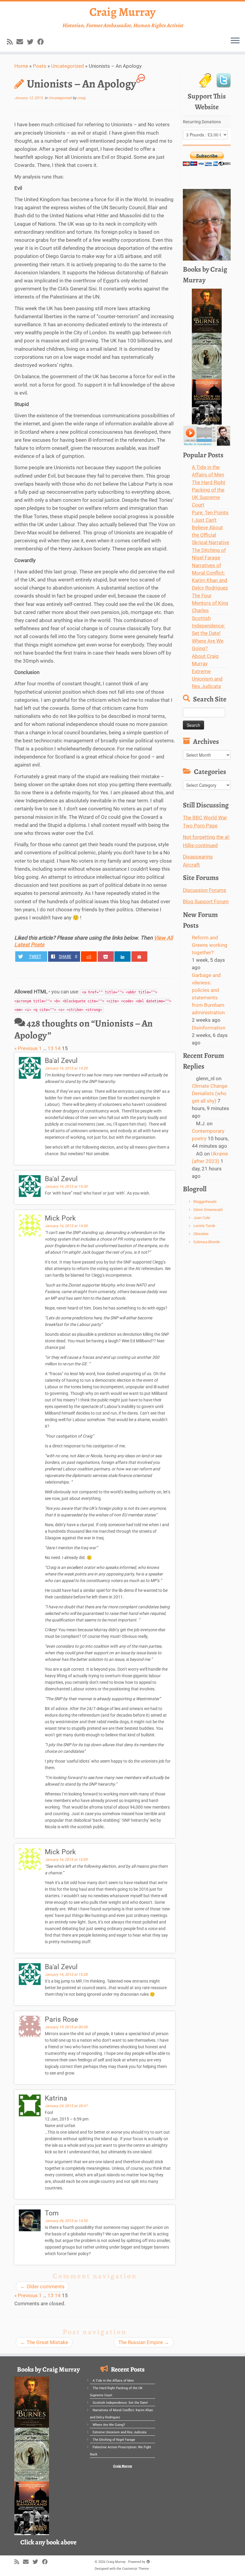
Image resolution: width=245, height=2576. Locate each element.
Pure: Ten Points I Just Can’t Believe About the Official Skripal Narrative (210, 527)
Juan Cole (202, 1218)
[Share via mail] (140, 957)
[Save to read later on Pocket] (106, 957)
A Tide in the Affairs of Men (113, 2381)
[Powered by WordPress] (148, 2561)
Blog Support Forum (206, 901)
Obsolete (201, 1234)
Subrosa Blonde (207, 1242)
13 (50, 1048)
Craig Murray (122, 12)
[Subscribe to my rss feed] (12, 42)
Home (21, 66)
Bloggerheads (205, 1202)
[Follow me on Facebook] (43, 42)
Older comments (42, 2286)
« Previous (26, 1048)
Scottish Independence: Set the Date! (208, 626)
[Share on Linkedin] (122, 957)
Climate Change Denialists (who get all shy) (210, 1093)
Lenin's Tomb (204, 1226)
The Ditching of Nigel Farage (114, 2440)
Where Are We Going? (109, 2425)
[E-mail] (22, 42)
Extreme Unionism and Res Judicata (207, 679)
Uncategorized (68, 66)
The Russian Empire (144, 2342)
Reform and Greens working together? (210, 945)
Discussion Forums (205, 890)
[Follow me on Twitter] (32, 42)
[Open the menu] (235, 41)
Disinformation (209, 1028)
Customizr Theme (135, 2569)
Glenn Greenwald (208, 1210)
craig (81, 98)
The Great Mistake (44, 2342)
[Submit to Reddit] (89, 957)
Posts (40, 66)
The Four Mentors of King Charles (210, 603)
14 (58, 1048)
